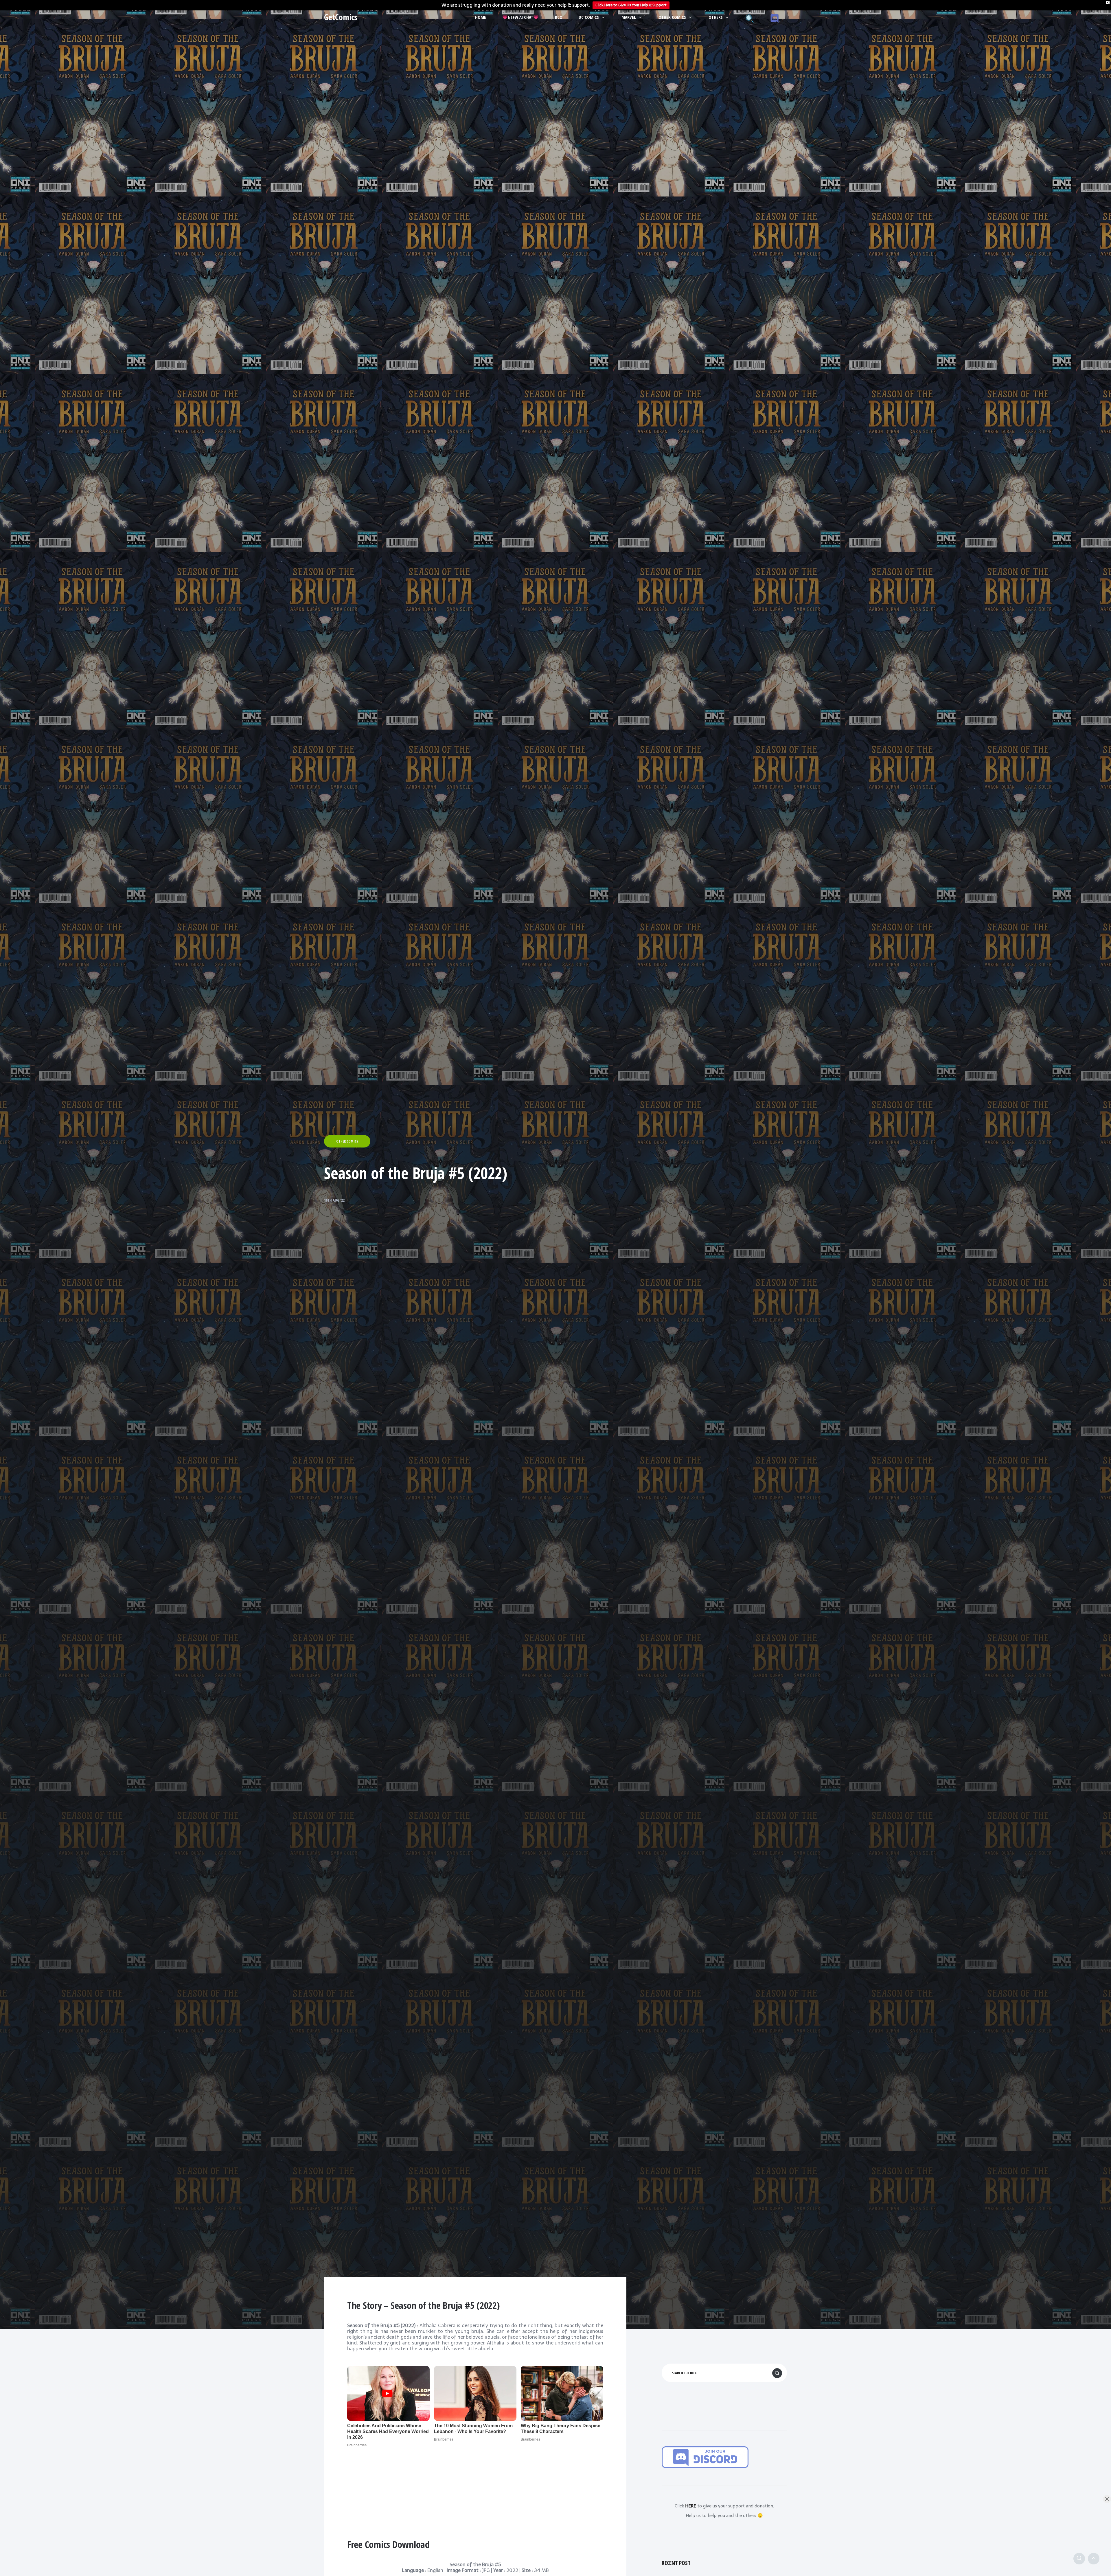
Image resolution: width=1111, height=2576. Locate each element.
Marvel (629, 17)
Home (481, 17)
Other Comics (672, 17)
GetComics (341, 17)
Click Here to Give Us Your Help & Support (631, 5)
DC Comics (589, 17)
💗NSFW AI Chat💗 (520, 17)
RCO (559, 17)
